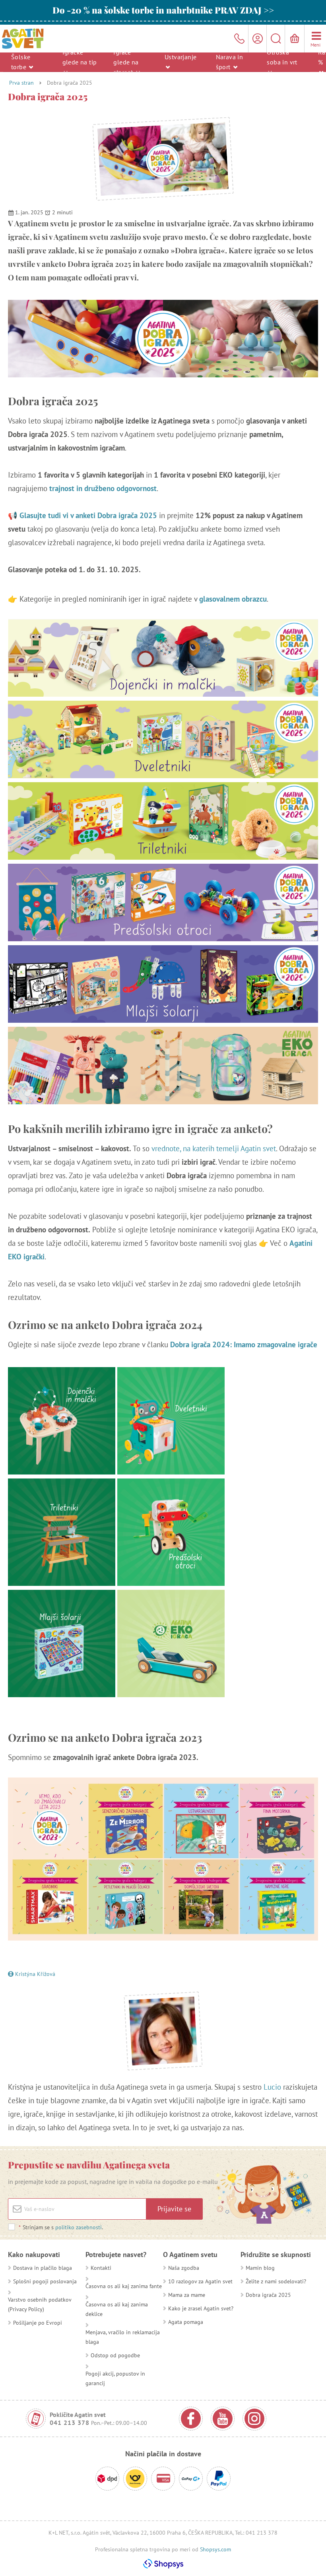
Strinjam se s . (61, 2227)
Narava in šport (230, 62)
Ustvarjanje (180, 57)
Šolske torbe (21, 62)
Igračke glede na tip (80, 57)
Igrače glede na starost (126, 62)
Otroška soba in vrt (282, 57)
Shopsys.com (215, 2549)
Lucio (272, 2087)
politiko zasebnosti (79, 2227)
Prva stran (21, 83)
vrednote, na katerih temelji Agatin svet (214, 1148)
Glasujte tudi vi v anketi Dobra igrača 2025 (88, 515)
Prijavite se (174, 2209)
